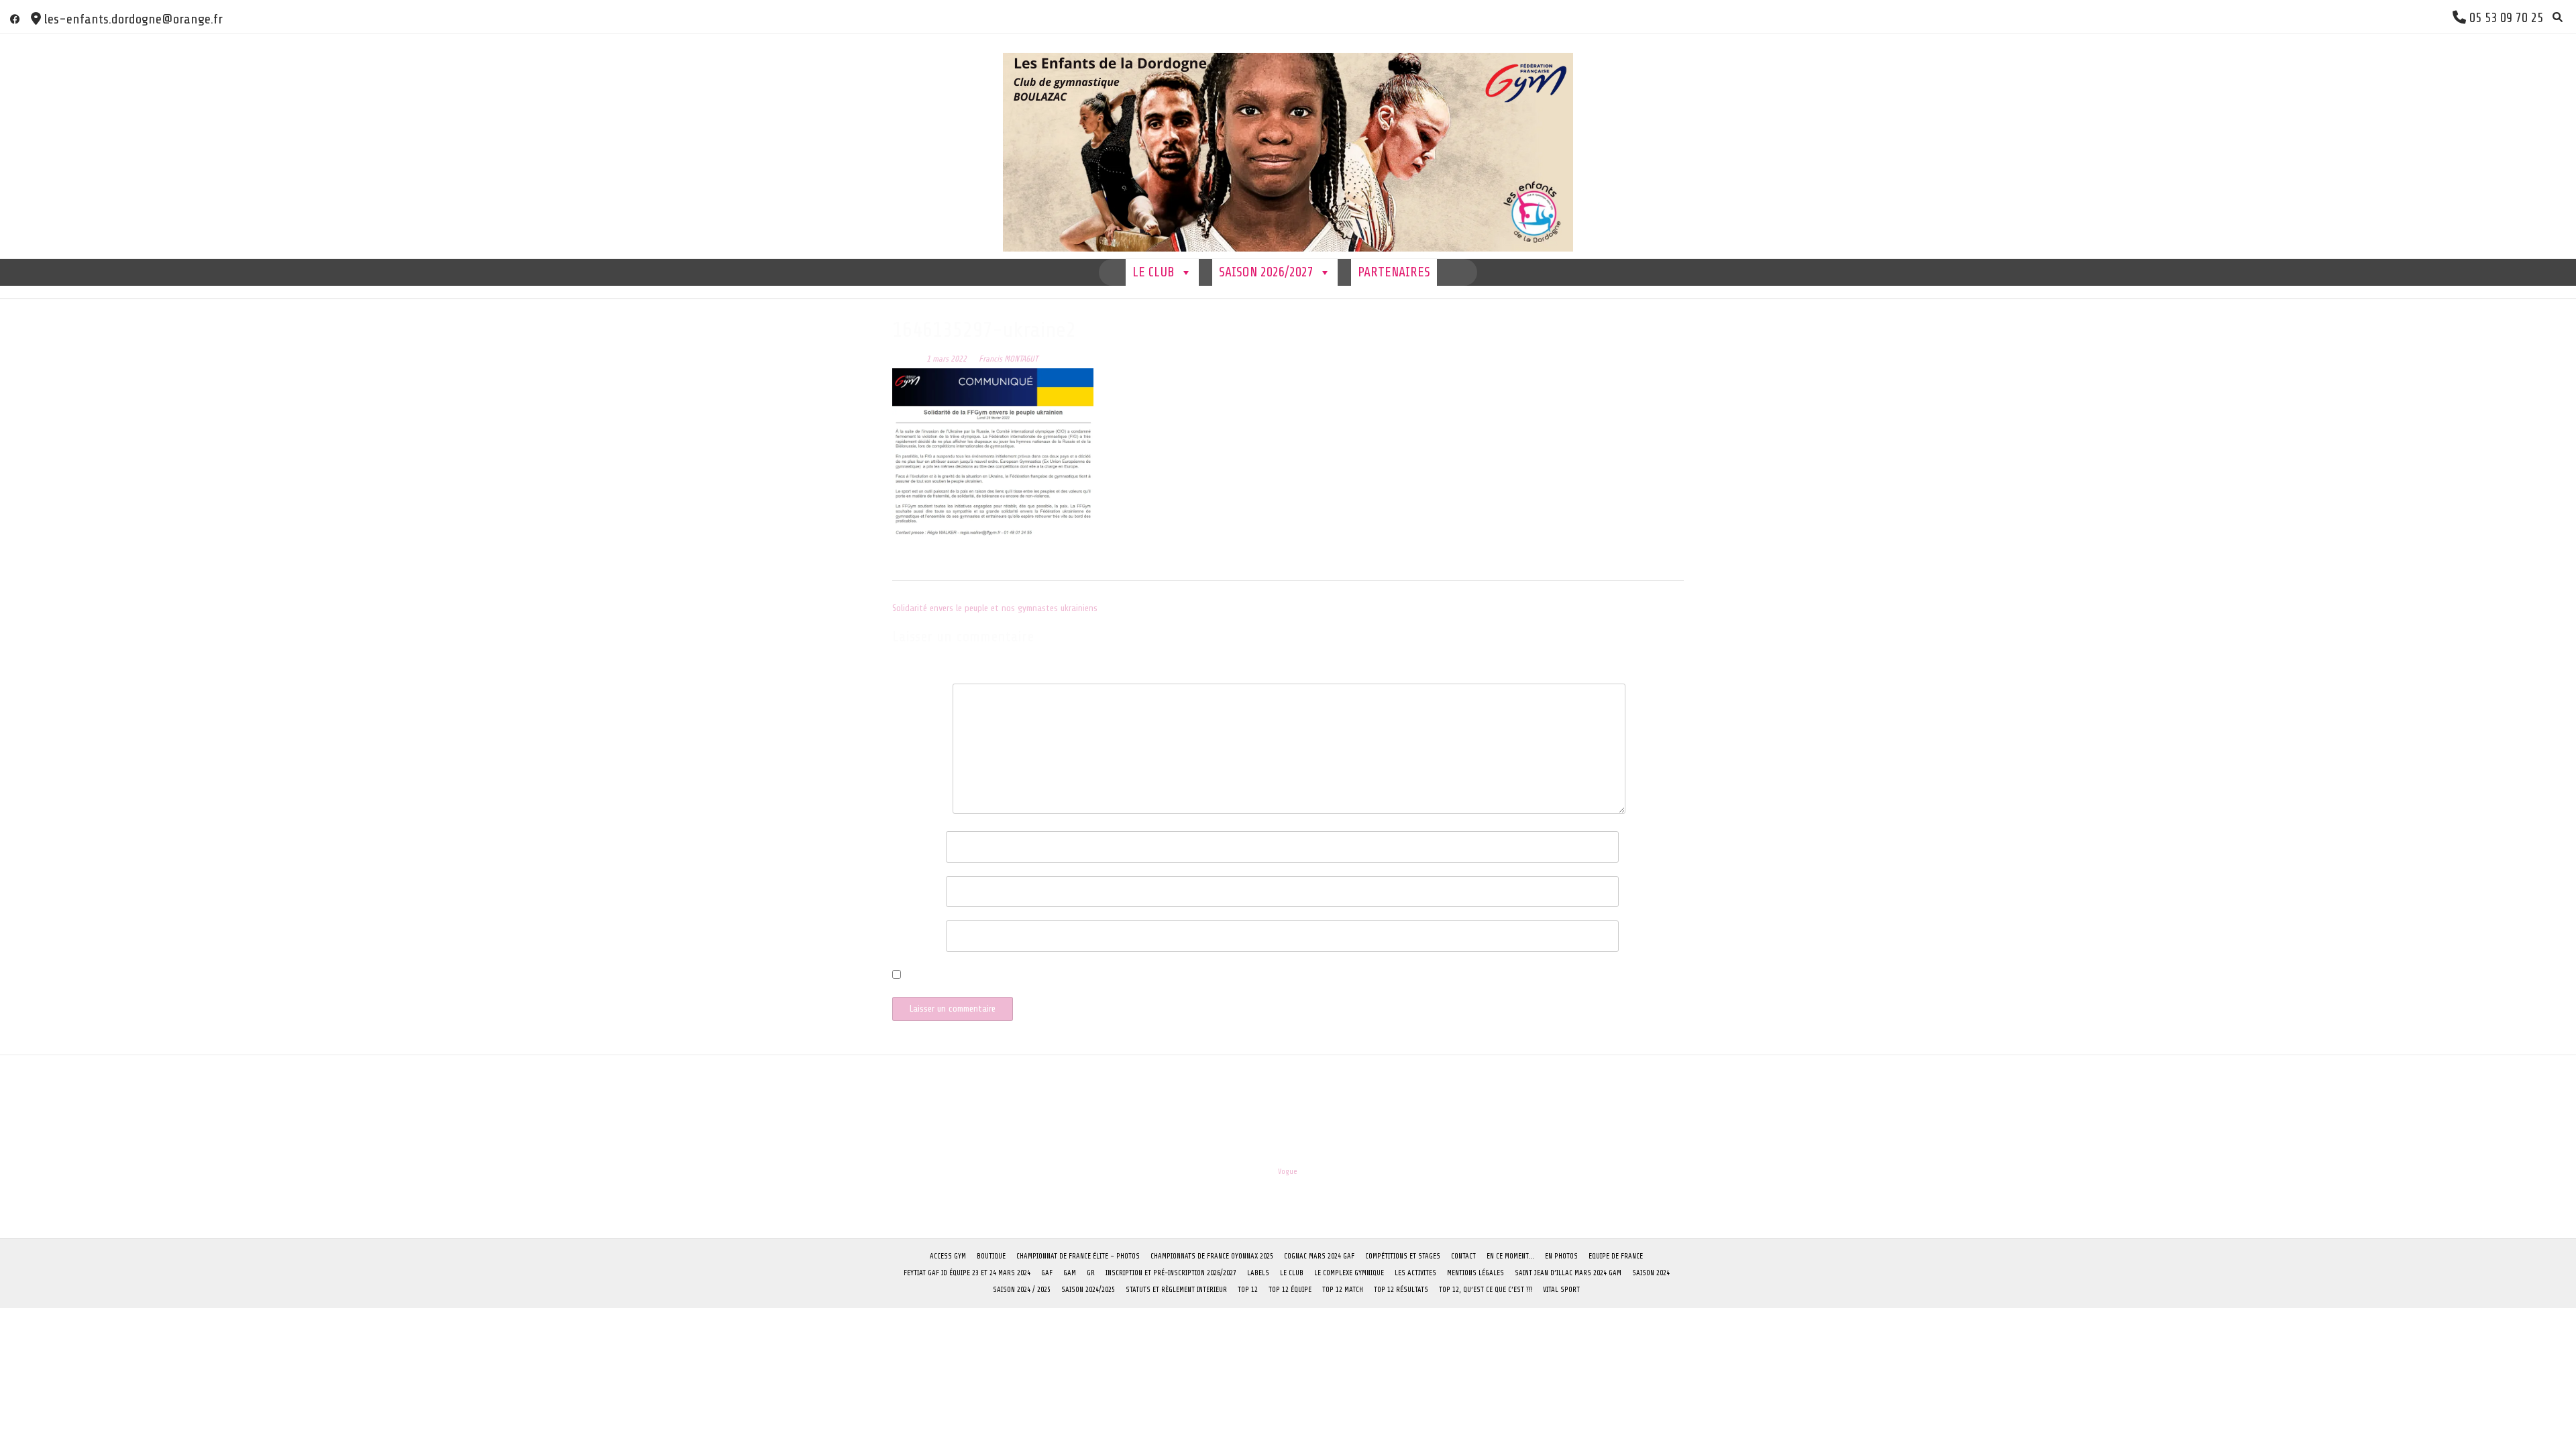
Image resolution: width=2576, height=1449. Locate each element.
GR (1091, 1273)
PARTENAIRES (1394, 272)
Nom (904, 842)
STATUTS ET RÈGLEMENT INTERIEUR (1176, 1290)
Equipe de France (1616, 1256)
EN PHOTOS (1561, 1256)
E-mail (908, 887)
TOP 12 (1248, 1290)
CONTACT (1463, 1256)
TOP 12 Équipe (1290, 1290)
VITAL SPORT (1561, 1290)
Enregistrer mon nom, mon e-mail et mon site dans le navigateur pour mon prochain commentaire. (1092, 976)
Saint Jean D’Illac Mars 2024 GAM (1568, 1273)
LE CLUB (1153, 272)
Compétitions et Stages (1403, 1256)
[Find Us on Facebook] (15, 19)
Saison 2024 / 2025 (1022, 1290)
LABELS (1258, 1273)
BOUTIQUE (991, 1256)
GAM (1070, 1273)
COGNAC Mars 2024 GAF (1319, 1256)
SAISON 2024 (1651, 1273)
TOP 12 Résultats (1401, 1290)
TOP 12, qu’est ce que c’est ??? (1486, 1290)
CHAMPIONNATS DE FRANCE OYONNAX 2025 (1212, 1256)
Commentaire (919, 695)
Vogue (1288, 1172)
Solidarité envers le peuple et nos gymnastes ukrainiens (995, 608)
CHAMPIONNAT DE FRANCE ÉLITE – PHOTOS (1078, 1256)
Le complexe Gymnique (1349, 1273)
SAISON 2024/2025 (1088, 1290)
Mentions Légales (1475, 1273)
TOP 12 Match (1343, 1290)
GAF (1047, 1273)
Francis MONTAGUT (1008, 359)
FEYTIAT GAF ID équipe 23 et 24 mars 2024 (967, 1273)
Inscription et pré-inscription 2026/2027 (1171, 1273)
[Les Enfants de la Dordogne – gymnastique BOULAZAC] (1288, 146)
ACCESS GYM (948, 1256)
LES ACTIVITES (1415, 1273)
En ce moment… (1510, 1256)
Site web (908, 931)
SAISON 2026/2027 (1266, 272)
